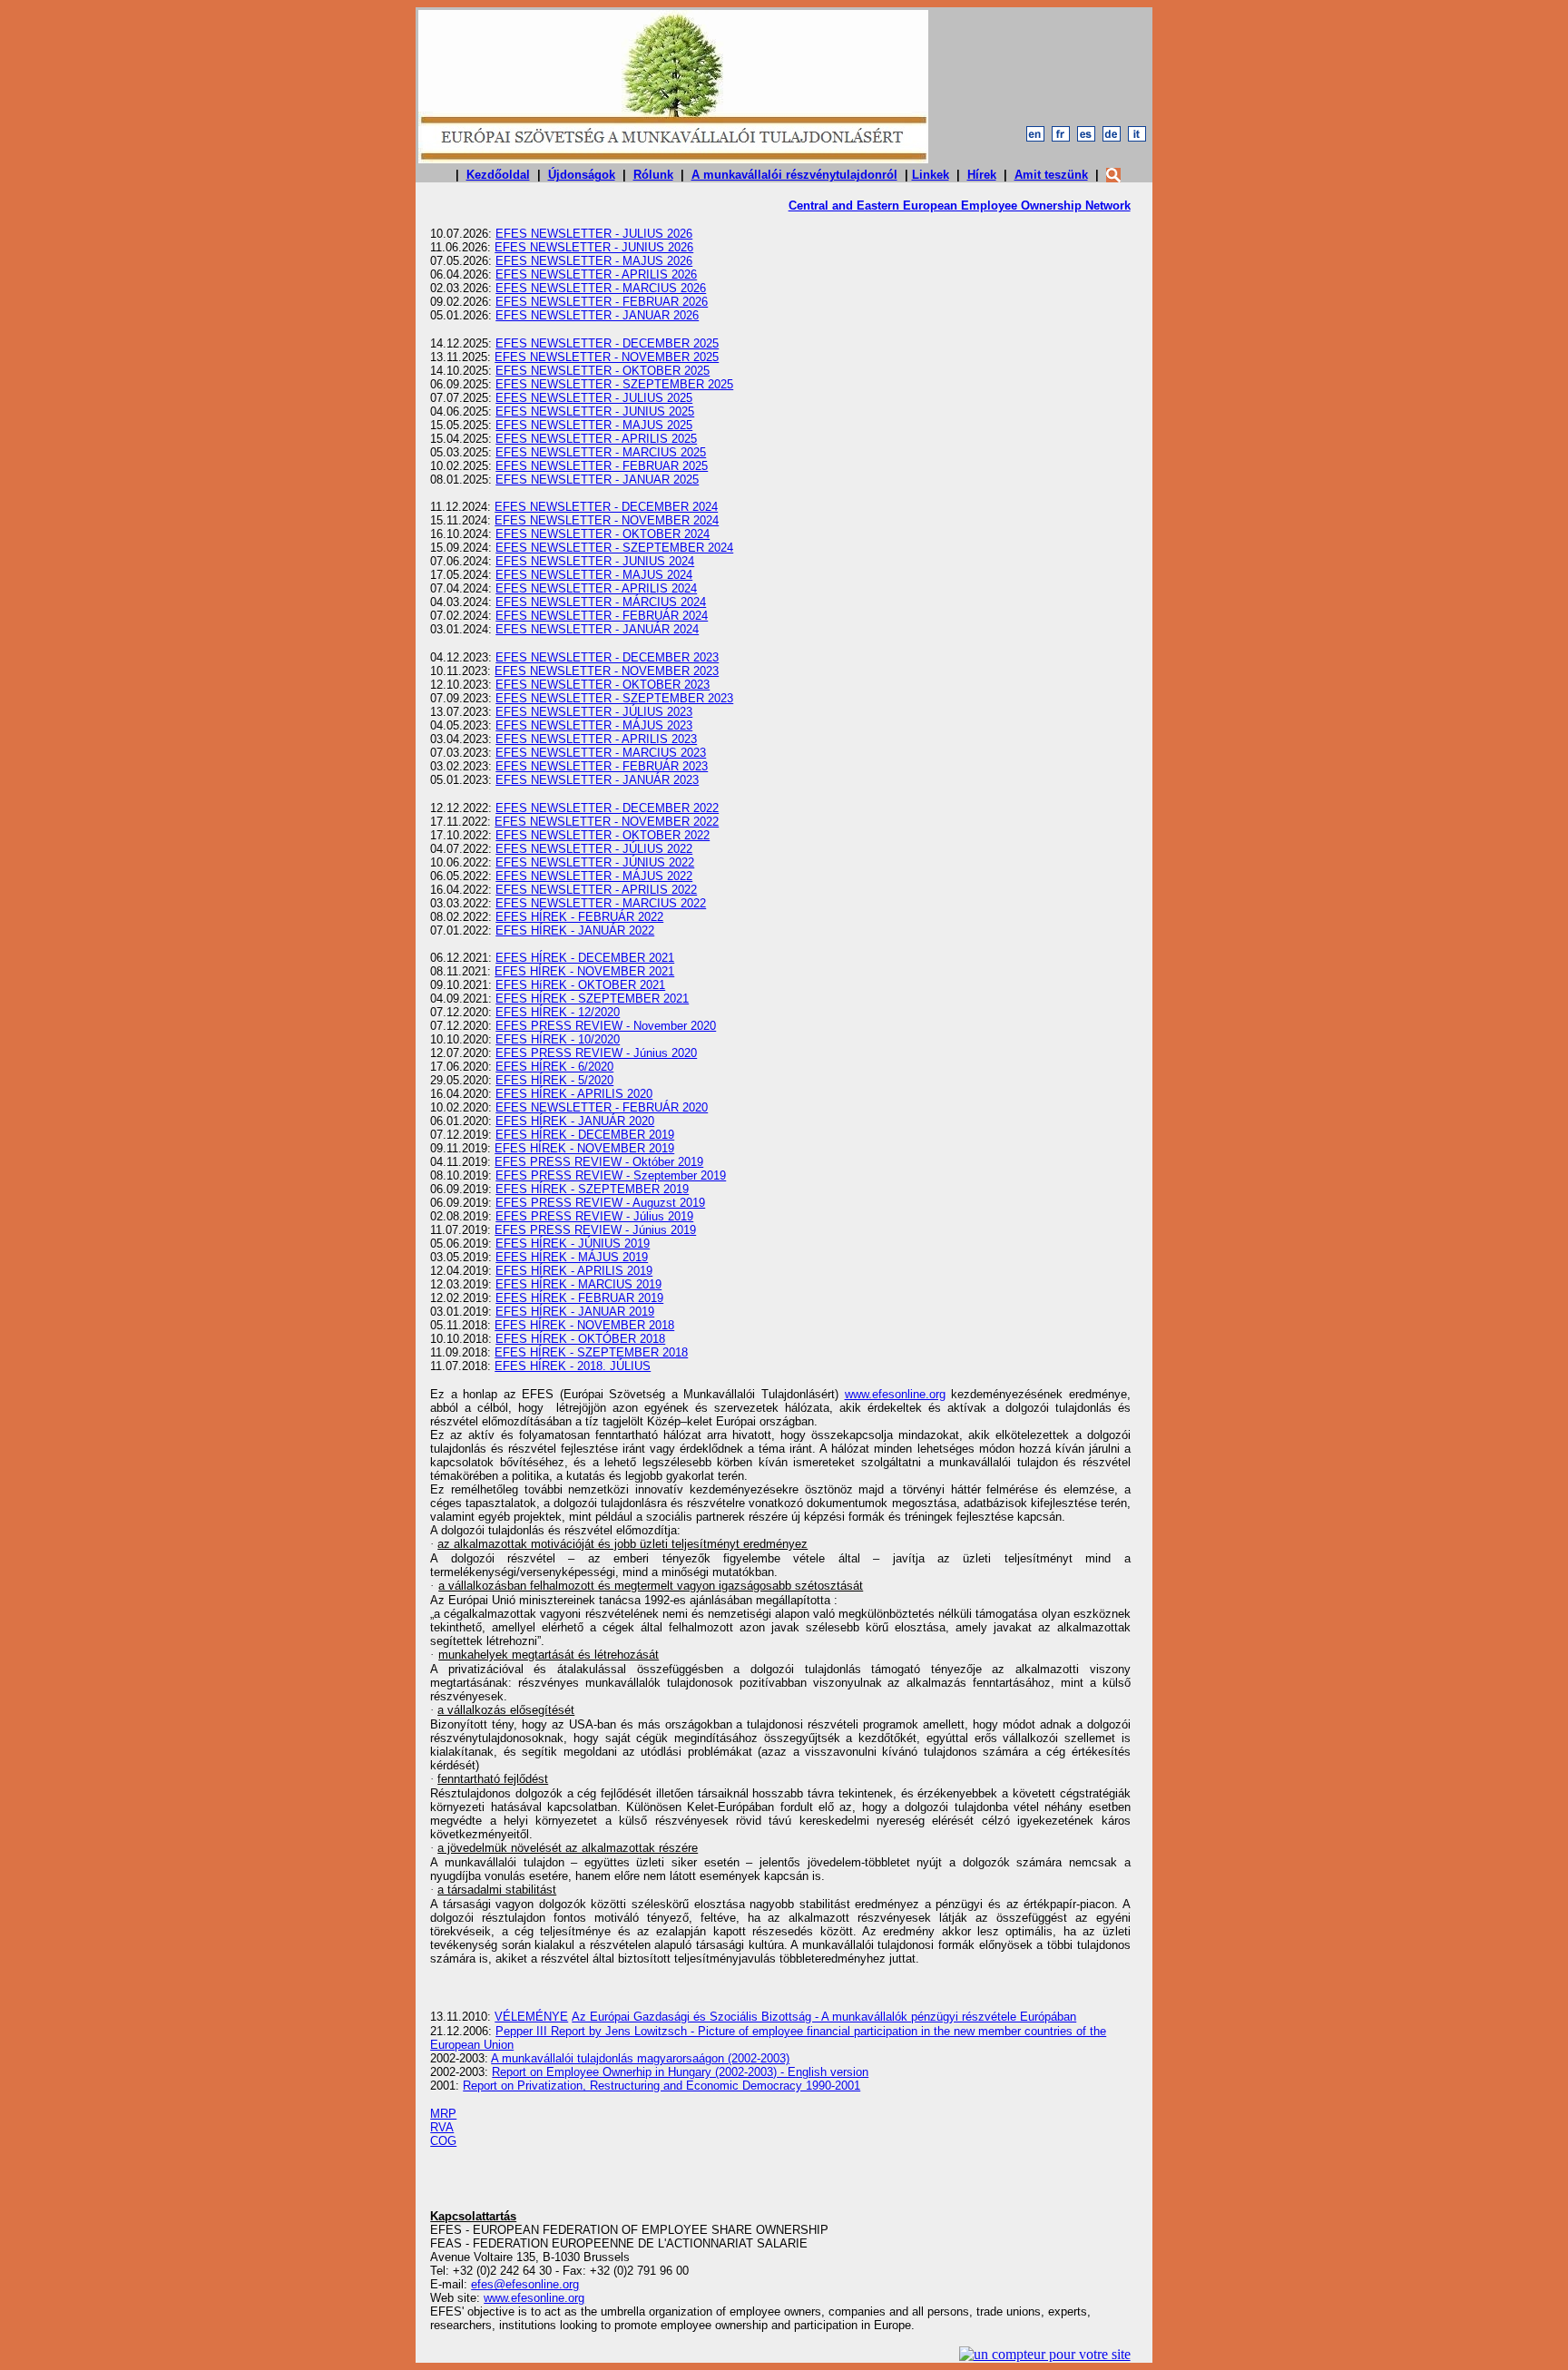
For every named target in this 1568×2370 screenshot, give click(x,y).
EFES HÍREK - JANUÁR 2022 (575, 930)
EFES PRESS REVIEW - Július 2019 (594, 1216)
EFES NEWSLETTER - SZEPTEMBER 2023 (614, 698)
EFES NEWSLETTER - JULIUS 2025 (594, 398)
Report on (680, 2072)
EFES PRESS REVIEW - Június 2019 (595, 1230)
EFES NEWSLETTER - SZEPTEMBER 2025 (614, 384)
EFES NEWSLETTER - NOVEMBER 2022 (607, 822)
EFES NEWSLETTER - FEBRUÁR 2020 (602, 1107)
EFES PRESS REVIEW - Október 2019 (599, 1162)
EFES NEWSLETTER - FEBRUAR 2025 (602, 466)
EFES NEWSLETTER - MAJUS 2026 (594, 261)
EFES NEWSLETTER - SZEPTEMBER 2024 (614, 548)
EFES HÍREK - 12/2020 (558, 1012)
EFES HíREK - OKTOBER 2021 (580, 985)
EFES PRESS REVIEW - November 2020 (606, 1026)
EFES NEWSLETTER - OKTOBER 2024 (603, 534)
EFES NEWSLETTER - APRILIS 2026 (596, 274)
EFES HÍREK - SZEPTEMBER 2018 (591, 1352)
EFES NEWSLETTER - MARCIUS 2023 (601, 753)
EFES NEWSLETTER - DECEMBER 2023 (607, 657)
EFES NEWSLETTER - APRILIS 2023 (596, 739)
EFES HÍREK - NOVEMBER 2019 (584, 1148)
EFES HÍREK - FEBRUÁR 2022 (579, 917)
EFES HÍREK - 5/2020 (554, 1080)
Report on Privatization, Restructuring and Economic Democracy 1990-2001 (661, 2086)
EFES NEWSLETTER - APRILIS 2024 (596, 588)
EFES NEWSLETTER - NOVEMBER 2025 (607, 357)
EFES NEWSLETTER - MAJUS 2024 (594, 575)
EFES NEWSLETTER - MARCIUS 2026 (601, 288)
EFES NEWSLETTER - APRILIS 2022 (596, 890)
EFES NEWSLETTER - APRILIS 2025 (596, 439)
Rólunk (653, 175)
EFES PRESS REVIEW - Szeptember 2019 (611, 1175)
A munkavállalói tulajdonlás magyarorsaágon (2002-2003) (640, 2058)
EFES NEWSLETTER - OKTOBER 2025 (603, 371)
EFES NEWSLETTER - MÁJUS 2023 (594, 725)
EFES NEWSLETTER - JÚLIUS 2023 (594, 712)
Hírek (982, 175)
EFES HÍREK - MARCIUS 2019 (578, 1284)
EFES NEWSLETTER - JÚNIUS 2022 (595, 862)
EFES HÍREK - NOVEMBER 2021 (584, 971)
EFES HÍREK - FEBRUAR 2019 (579, 1298)
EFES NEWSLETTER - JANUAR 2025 (597, 480)
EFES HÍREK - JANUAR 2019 (575, 1312)
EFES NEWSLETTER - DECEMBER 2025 (607, 343)
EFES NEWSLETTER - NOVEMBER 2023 (607, 671)
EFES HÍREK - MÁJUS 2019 (572, 1257)
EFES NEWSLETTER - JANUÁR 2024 (597, 629)
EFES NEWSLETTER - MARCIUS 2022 (601, 903)
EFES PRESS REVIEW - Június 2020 (596, 1053)
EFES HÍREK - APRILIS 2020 (574, 1094)
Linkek (931, 175)
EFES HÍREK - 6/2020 (554, 1067)
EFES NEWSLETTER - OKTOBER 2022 (603, 835)
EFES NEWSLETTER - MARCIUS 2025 (601, 452)
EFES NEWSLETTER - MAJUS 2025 (594, 425)
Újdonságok (582, 175)
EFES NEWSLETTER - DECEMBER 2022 (607, 808)
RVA (442, 2127)
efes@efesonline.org (525, 2284)
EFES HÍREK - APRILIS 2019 (574, 1271)
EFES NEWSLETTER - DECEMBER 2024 (606, 507)
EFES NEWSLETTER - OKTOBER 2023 (603, 685)
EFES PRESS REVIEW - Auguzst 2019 (600, 1203)
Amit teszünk (1051, 175)
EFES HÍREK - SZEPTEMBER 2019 (592, 1189)
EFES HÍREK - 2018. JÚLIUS (573, 1366)
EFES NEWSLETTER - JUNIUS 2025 (595, 411)
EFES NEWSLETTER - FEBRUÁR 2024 (602, 616)
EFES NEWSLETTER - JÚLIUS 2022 (594, 849)
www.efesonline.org (895, 1394)
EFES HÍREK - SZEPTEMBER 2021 (592, 999)
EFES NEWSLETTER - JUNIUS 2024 (595, 561)
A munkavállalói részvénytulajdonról (794, 175)
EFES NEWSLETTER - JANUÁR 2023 (597, 780)
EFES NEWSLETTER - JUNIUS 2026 (594, 247)
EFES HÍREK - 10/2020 (558, 1039)
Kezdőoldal (498, 175)
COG (443, 2141)
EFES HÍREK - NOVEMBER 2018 (584, 1325)
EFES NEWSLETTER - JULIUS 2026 (594, 234)
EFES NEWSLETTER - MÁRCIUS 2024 (601, 602)
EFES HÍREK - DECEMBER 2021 (585, 958)
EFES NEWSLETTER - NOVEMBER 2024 (607, 520)
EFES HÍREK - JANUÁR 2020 (575, 1121)
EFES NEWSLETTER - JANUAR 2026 (597, 315)
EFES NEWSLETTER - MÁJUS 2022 (594, 876)
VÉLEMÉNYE (531, 2017)
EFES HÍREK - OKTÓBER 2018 (580, 1339)
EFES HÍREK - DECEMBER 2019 (585, 1135)
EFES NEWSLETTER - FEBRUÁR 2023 (602, 766)
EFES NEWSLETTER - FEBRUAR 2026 (602, 302)
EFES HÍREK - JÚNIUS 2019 (573, 1244)
